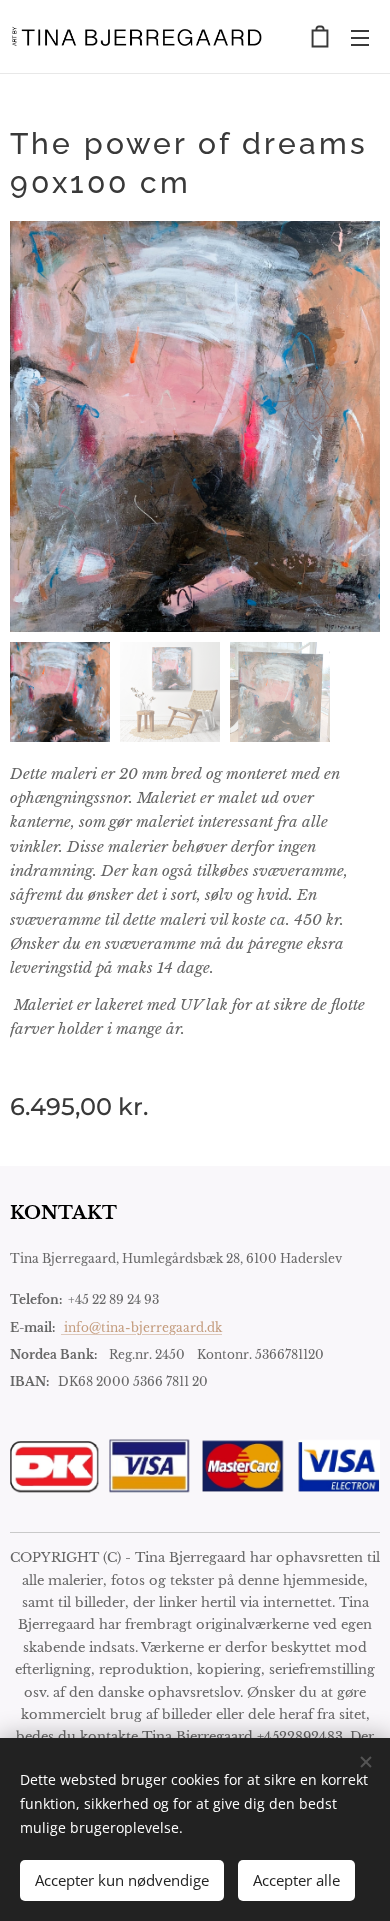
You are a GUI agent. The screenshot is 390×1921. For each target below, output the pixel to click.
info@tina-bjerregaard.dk (141, 1327)
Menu (360, 37)
